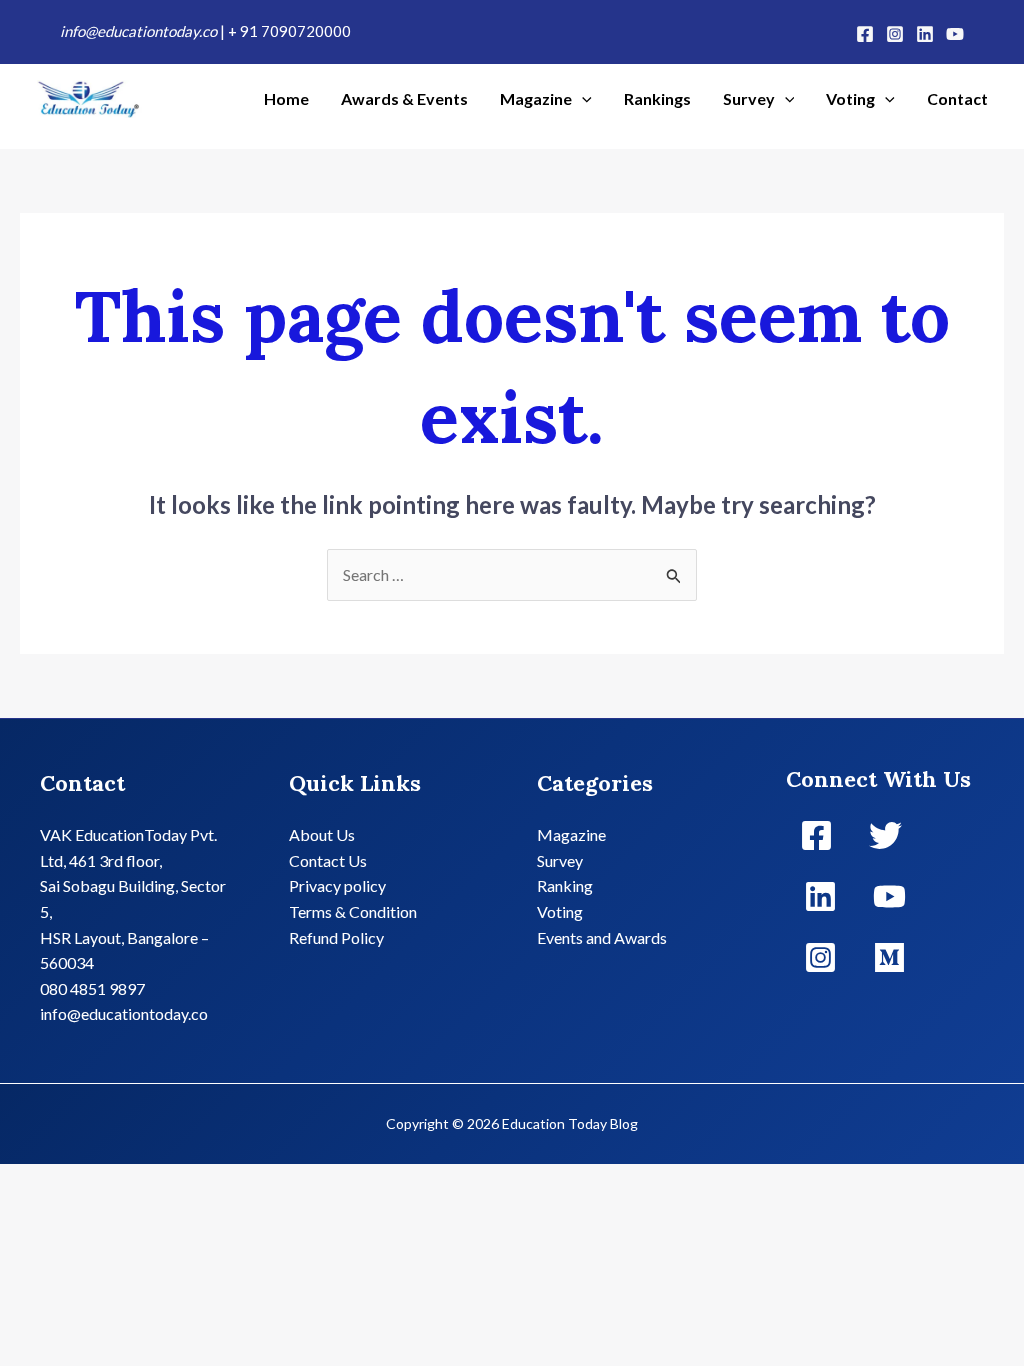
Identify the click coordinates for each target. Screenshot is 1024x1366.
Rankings (657, 98)
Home (286, 98)
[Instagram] (895, 34)
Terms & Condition (353, 911)
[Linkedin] (925, 34)
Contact (957, 98)
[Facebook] (865, 34)
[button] (582, 99)
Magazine (536, 98)
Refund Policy (336, 937)
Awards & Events (404, 98)
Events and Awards (602, 937)
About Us (322, 834)
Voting (850, 98)
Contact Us (328, 860)
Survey (749, 98)
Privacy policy (337, 885)
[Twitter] (885, 835)
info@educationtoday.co (140, 31)
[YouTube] (955, 34)
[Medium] (889, 957)
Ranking (565, 885)
